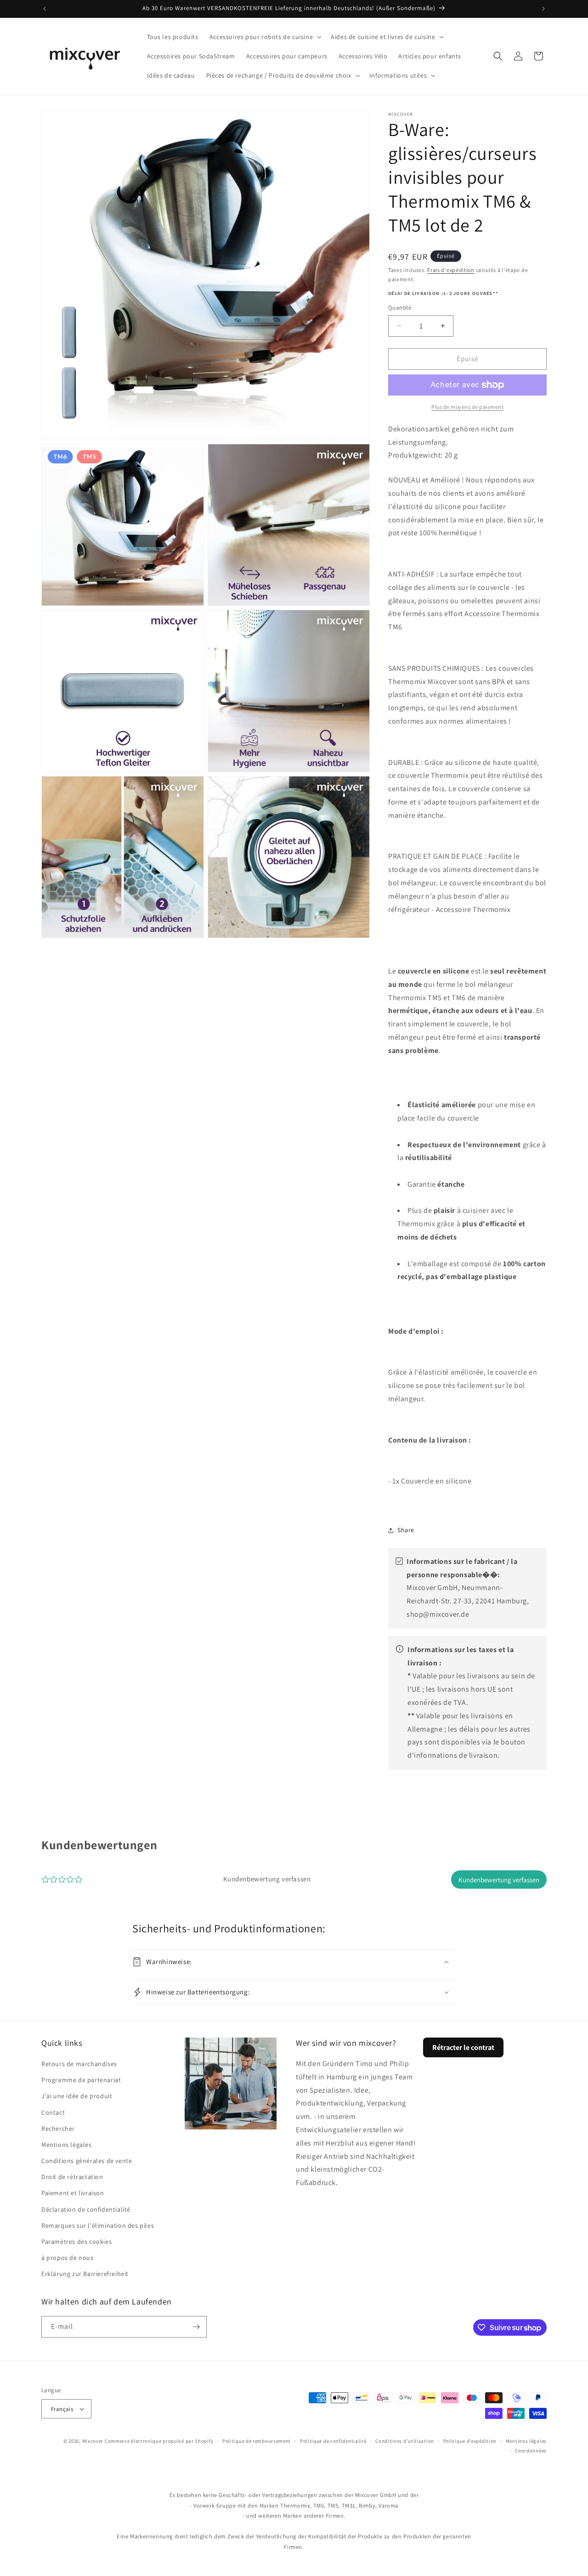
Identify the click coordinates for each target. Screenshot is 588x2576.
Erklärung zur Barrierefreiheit (85, 2274)
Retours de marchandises (79, 2064)
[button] (265, 37)
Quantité (400, 308)
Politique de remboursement (257, 2441)
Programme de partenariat (81, 2080)
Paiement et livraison (73, 2193)
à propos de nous (68, 2258)
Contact (53, 2112)
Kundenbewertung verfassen (499, 1880)
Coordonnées (531, 2451)
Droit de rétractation (72, 2177)
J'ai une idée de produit (77, 2096)
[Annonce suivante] (543, 9)
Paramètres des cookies (76, 2242)
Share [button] (406, 1530)
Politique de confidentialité (333, 2441)
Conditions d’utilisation (405, 2441)
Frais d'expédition (451, 270)
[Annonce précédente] (45, 9)
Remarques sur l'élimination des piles (98, 2225)
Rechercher (58, 2129)
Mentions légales (67, 2145)
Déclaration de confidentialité (86, 2209)
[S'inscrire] (196, 2327)
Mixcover (93, 2441)
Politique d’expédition (470, 2441)
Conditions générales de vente (87, 2161)
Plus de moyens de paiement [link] (467, 407)
